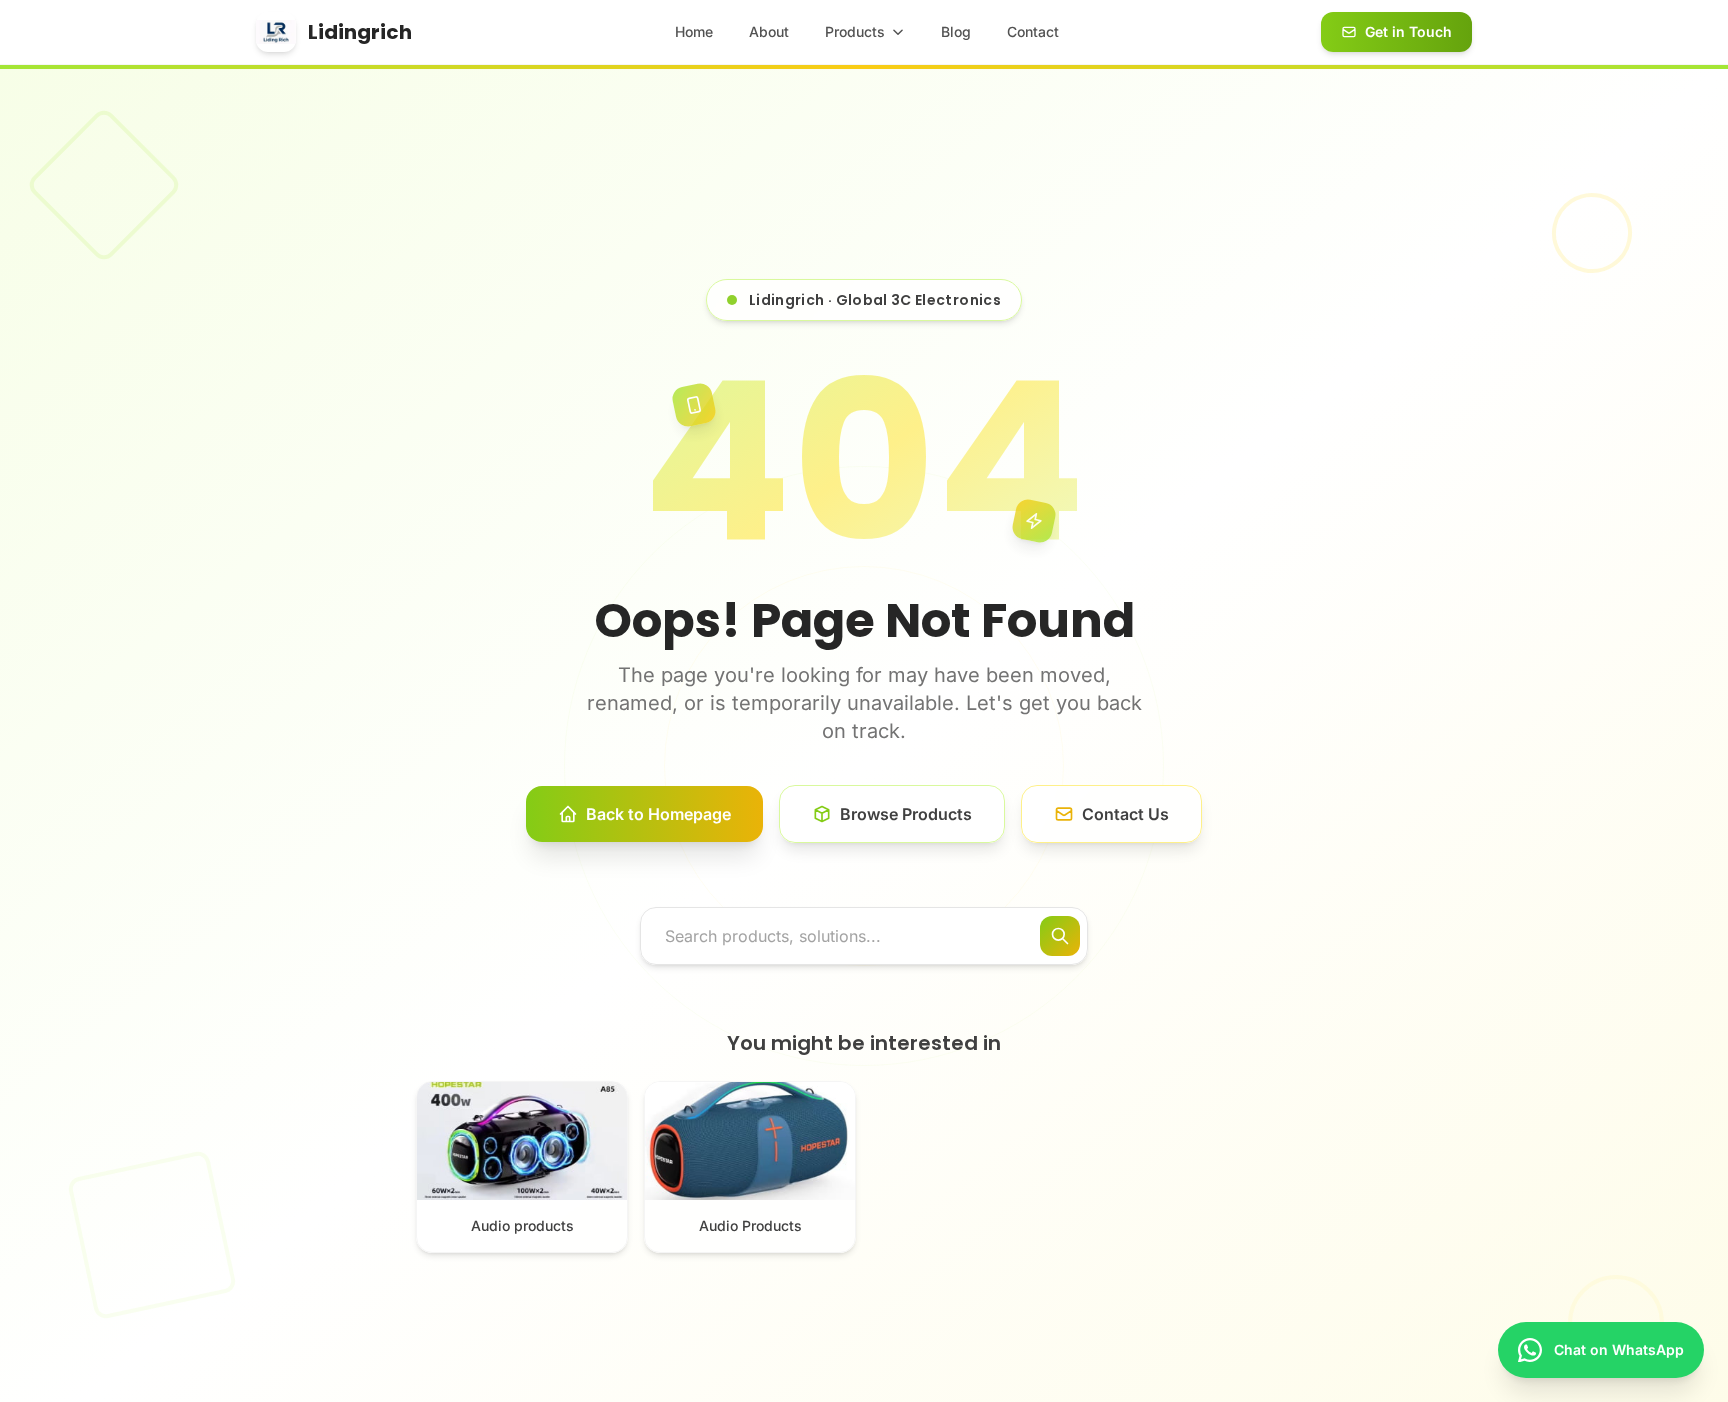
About (769, 31)
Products (855, 31)
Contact (1033, 31)
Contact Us (1125, 814)
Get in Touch (1408, 31)
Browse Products (906, 814)
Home (694, 31)
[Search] (1060, 936)
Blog (956, 31)
